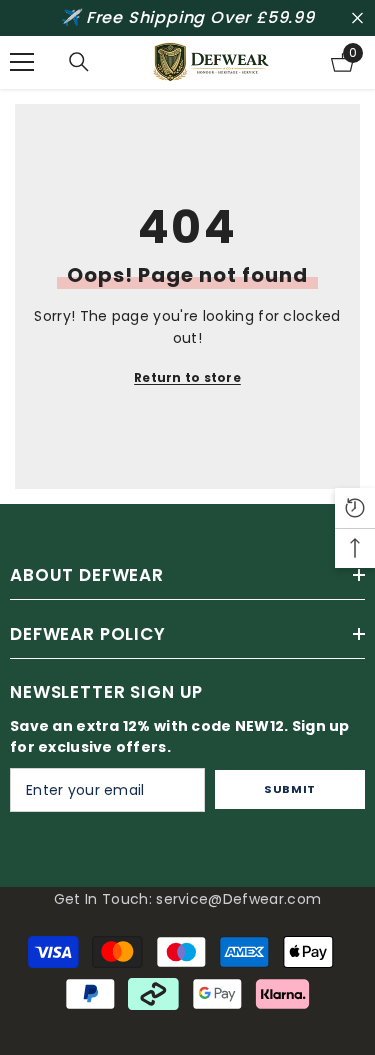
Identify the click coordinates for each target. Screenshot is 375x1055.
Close (357, 18)
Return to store (187, 377)
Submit (289, 789)
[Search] (79, 62)
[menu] (22, 62)
